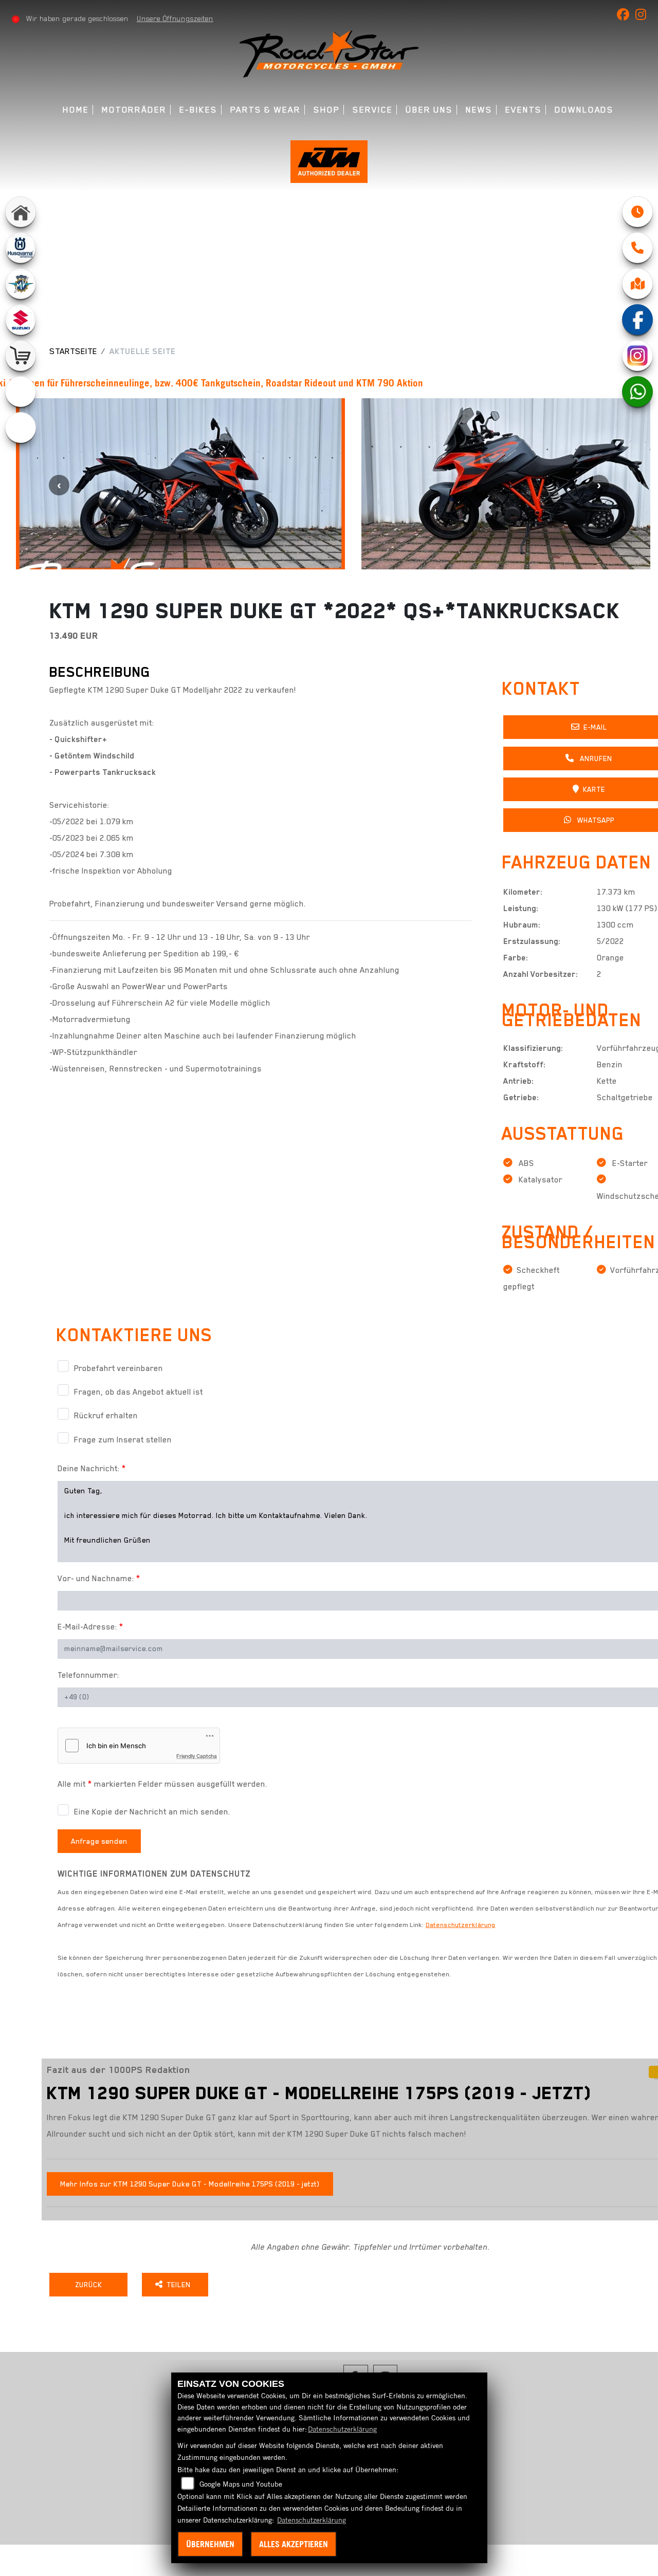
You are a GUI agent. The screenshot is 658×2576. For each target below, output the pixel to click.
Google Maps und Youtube (241, 2484)
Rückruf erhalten (106, 1416)
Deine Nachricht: (92, 1469)
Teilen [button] (180, 2285)
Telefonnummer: (88, 1675)
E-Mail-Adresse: (90, 1627)
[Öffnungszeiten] (637, 212)
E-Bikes (198, 110)
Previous (59, 485)
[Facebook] (637, 320)
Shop (327, 110)
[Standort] (637, 284)
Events (524, 110)
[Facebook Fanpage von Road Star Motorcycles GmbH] (626, 16)
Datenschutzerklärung (461, 1925)
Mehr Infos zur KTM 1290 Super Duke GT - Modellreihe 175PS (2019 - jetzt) (190, 2184)
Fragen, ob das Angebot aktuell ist (139, 1392)
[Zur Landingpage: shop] (21, 356)
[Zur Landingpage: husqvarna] (21, 248)
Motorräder (134, 110)
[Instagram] (637, 356)
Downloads (584, 110)
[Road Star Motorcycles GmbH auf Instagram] (643, 16)
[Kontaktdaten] (637, 248)
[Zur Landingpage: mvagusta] (21, 284)
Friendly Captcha (197, 1756)
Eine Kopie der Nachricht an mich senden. (152, 1812)
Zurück (88, 2285)
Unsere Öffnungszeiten (175, 18)
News (479, 110)
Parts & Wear (266, 110)
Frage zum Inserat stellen (123, 1440)
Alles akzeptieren (294, 2544)
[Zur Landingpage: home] (21, 212)
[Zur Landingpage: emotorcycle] (21, 392)
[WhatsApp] (637, 392)
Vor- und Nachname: (99, 1579)
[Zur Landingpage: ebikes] (21, 428)
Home (76, 110)
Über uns (429, 110)
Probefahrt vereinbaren (118, 1368)
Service (372, 110)
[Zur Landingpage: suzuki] (21, 320)
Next (599, 485)
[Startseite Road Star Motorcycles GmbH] (329, 53)
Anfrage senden (99, 1841)
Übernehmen (210, 2544)
